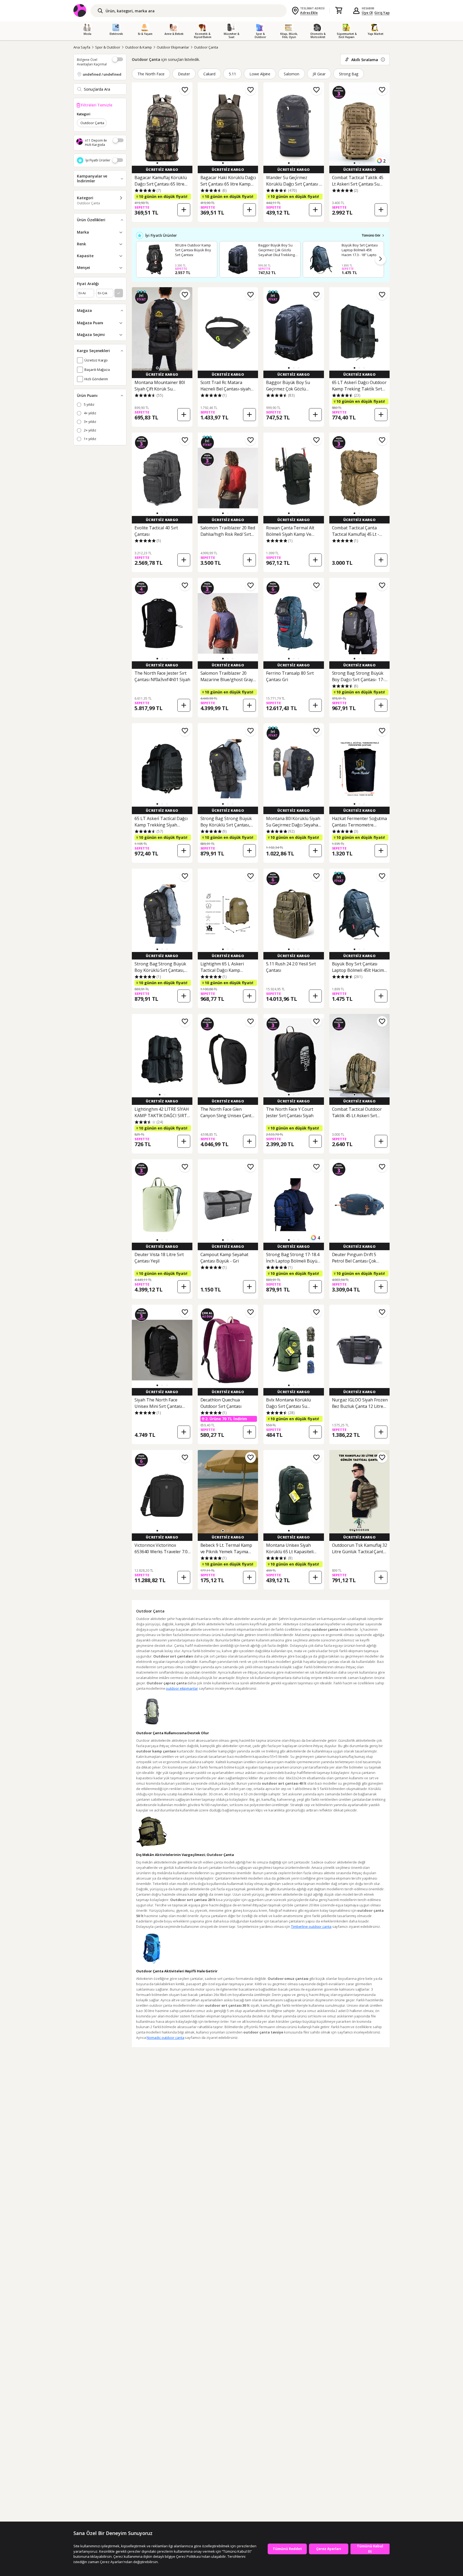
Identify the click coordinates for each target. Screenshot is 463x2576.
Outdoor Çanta (206, 47)
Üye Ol (367, 13)
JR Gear (319, 74)
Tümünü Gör (371, 235)
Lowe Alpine (260, 74)
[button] (157, 163)
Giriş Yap (382, 13)
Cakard (209, 74)
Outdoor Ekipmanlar (173, 47)
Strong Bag (349, 74)
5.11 (232, 74)
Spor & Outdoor (108, 47)
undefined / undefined (102, 74)
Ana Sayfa (82, 47)
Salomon (292, 74)
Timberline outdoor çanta (311, 1927)
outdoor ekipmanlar (182, 1688)
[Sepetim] (339, 11)
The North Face (151, 74)
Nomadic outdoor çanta (165, 2038)
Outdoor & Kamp (139, 47)
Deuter (184, 74)
